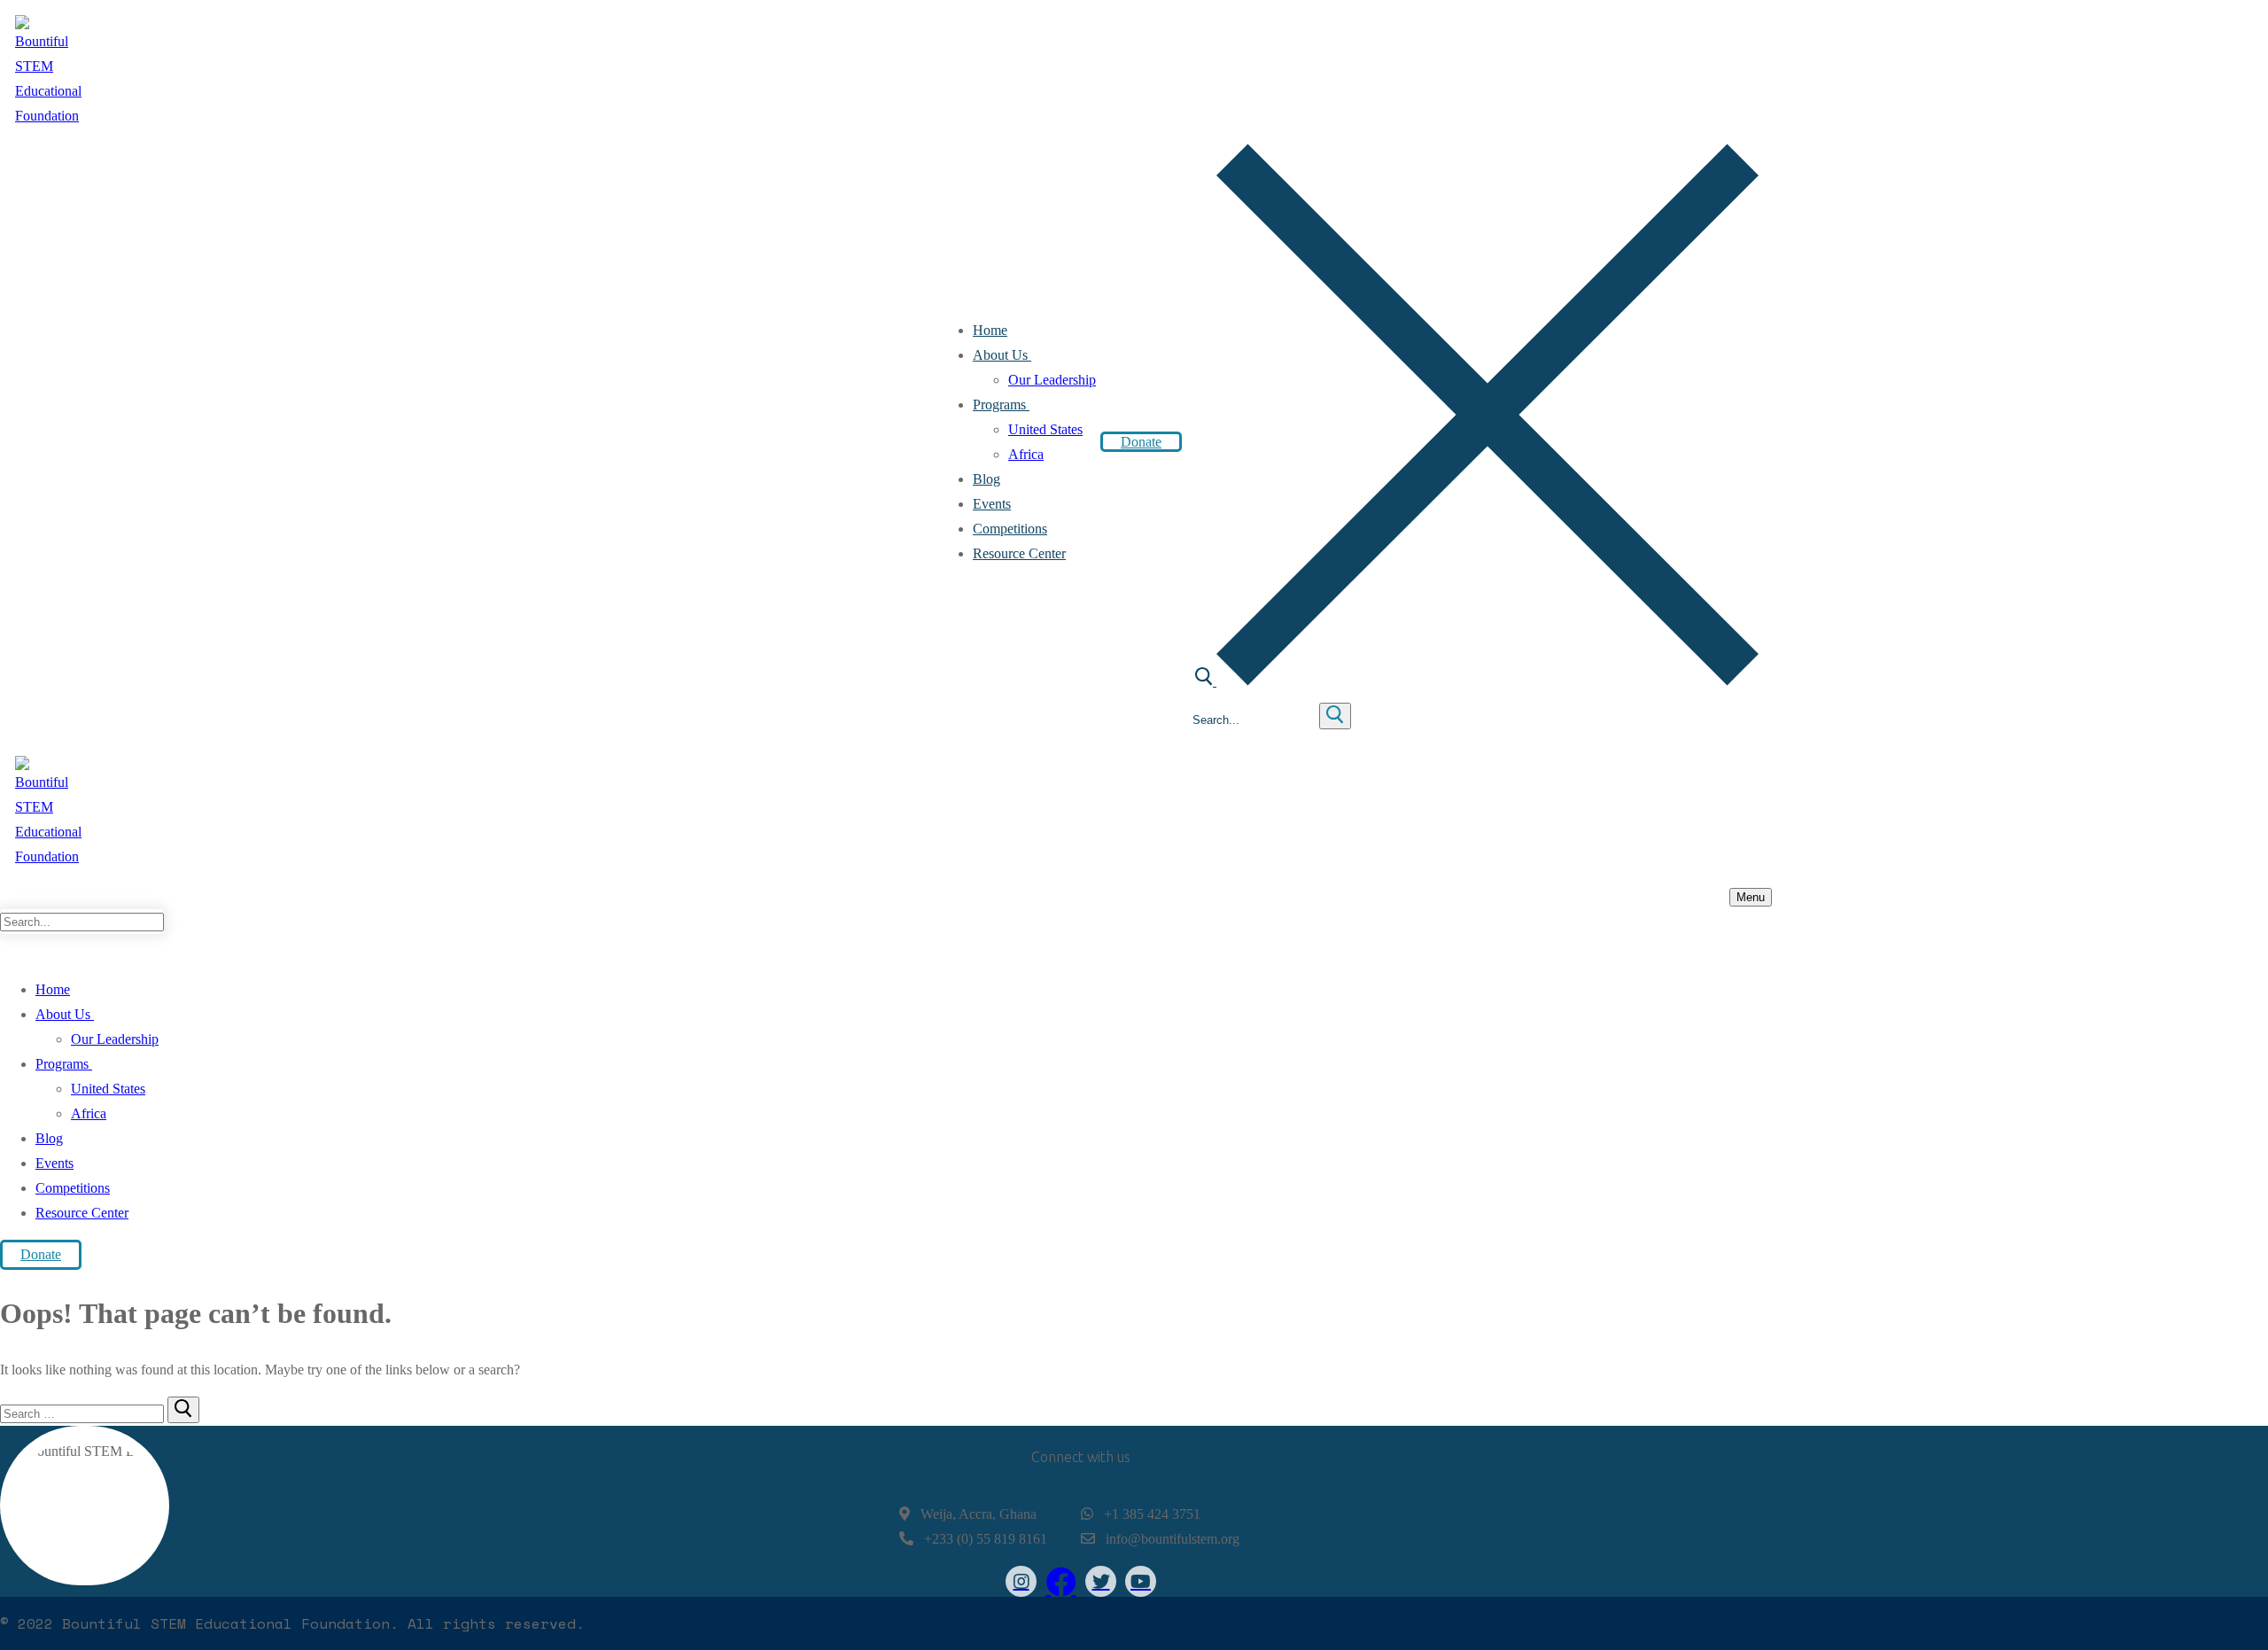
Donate (1141, 442)
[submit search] (1335, 716)
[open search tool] (1477, 681)
